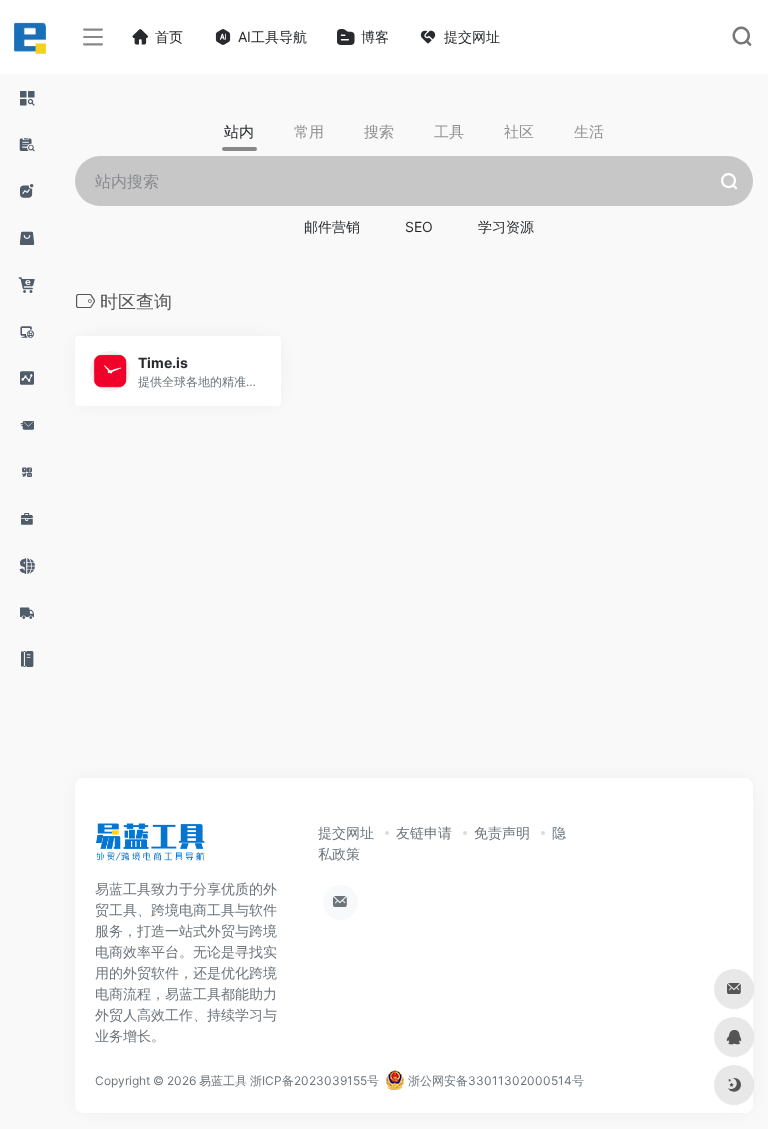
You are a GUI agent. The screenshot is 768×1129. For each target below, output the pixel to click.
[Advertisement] (344, 614)
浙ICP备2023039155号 (314, 1080)
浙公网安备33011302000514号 (494, 1080)
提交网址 (346, 832)
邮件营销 (332, 226)
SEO (419, 226)
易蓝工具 (223, 1080)
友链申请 (424, 832)
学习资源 (506, 226)
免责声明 (502, 832)
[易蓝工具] (150, 849)
